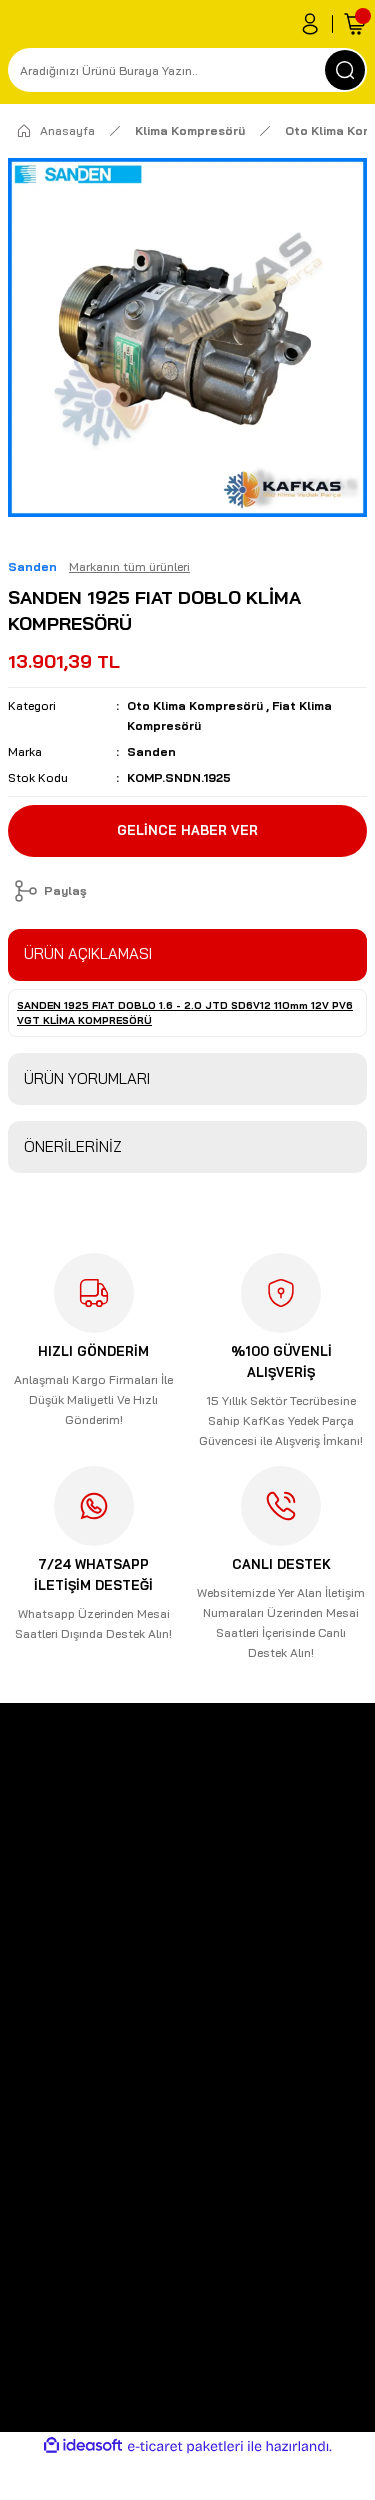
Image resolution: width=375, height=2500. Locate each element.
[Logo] (16, 1847)
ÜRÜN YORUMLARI (87, 1078)
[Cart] (355, 24)
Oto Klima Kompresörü (195, 705)
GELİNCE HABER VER (187, 830)
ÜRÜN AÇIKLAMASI (88, 953)
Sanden (151, 751)
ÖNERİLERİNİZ (73, 1146)
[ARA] (345, 70)
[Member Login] (310, 24)
